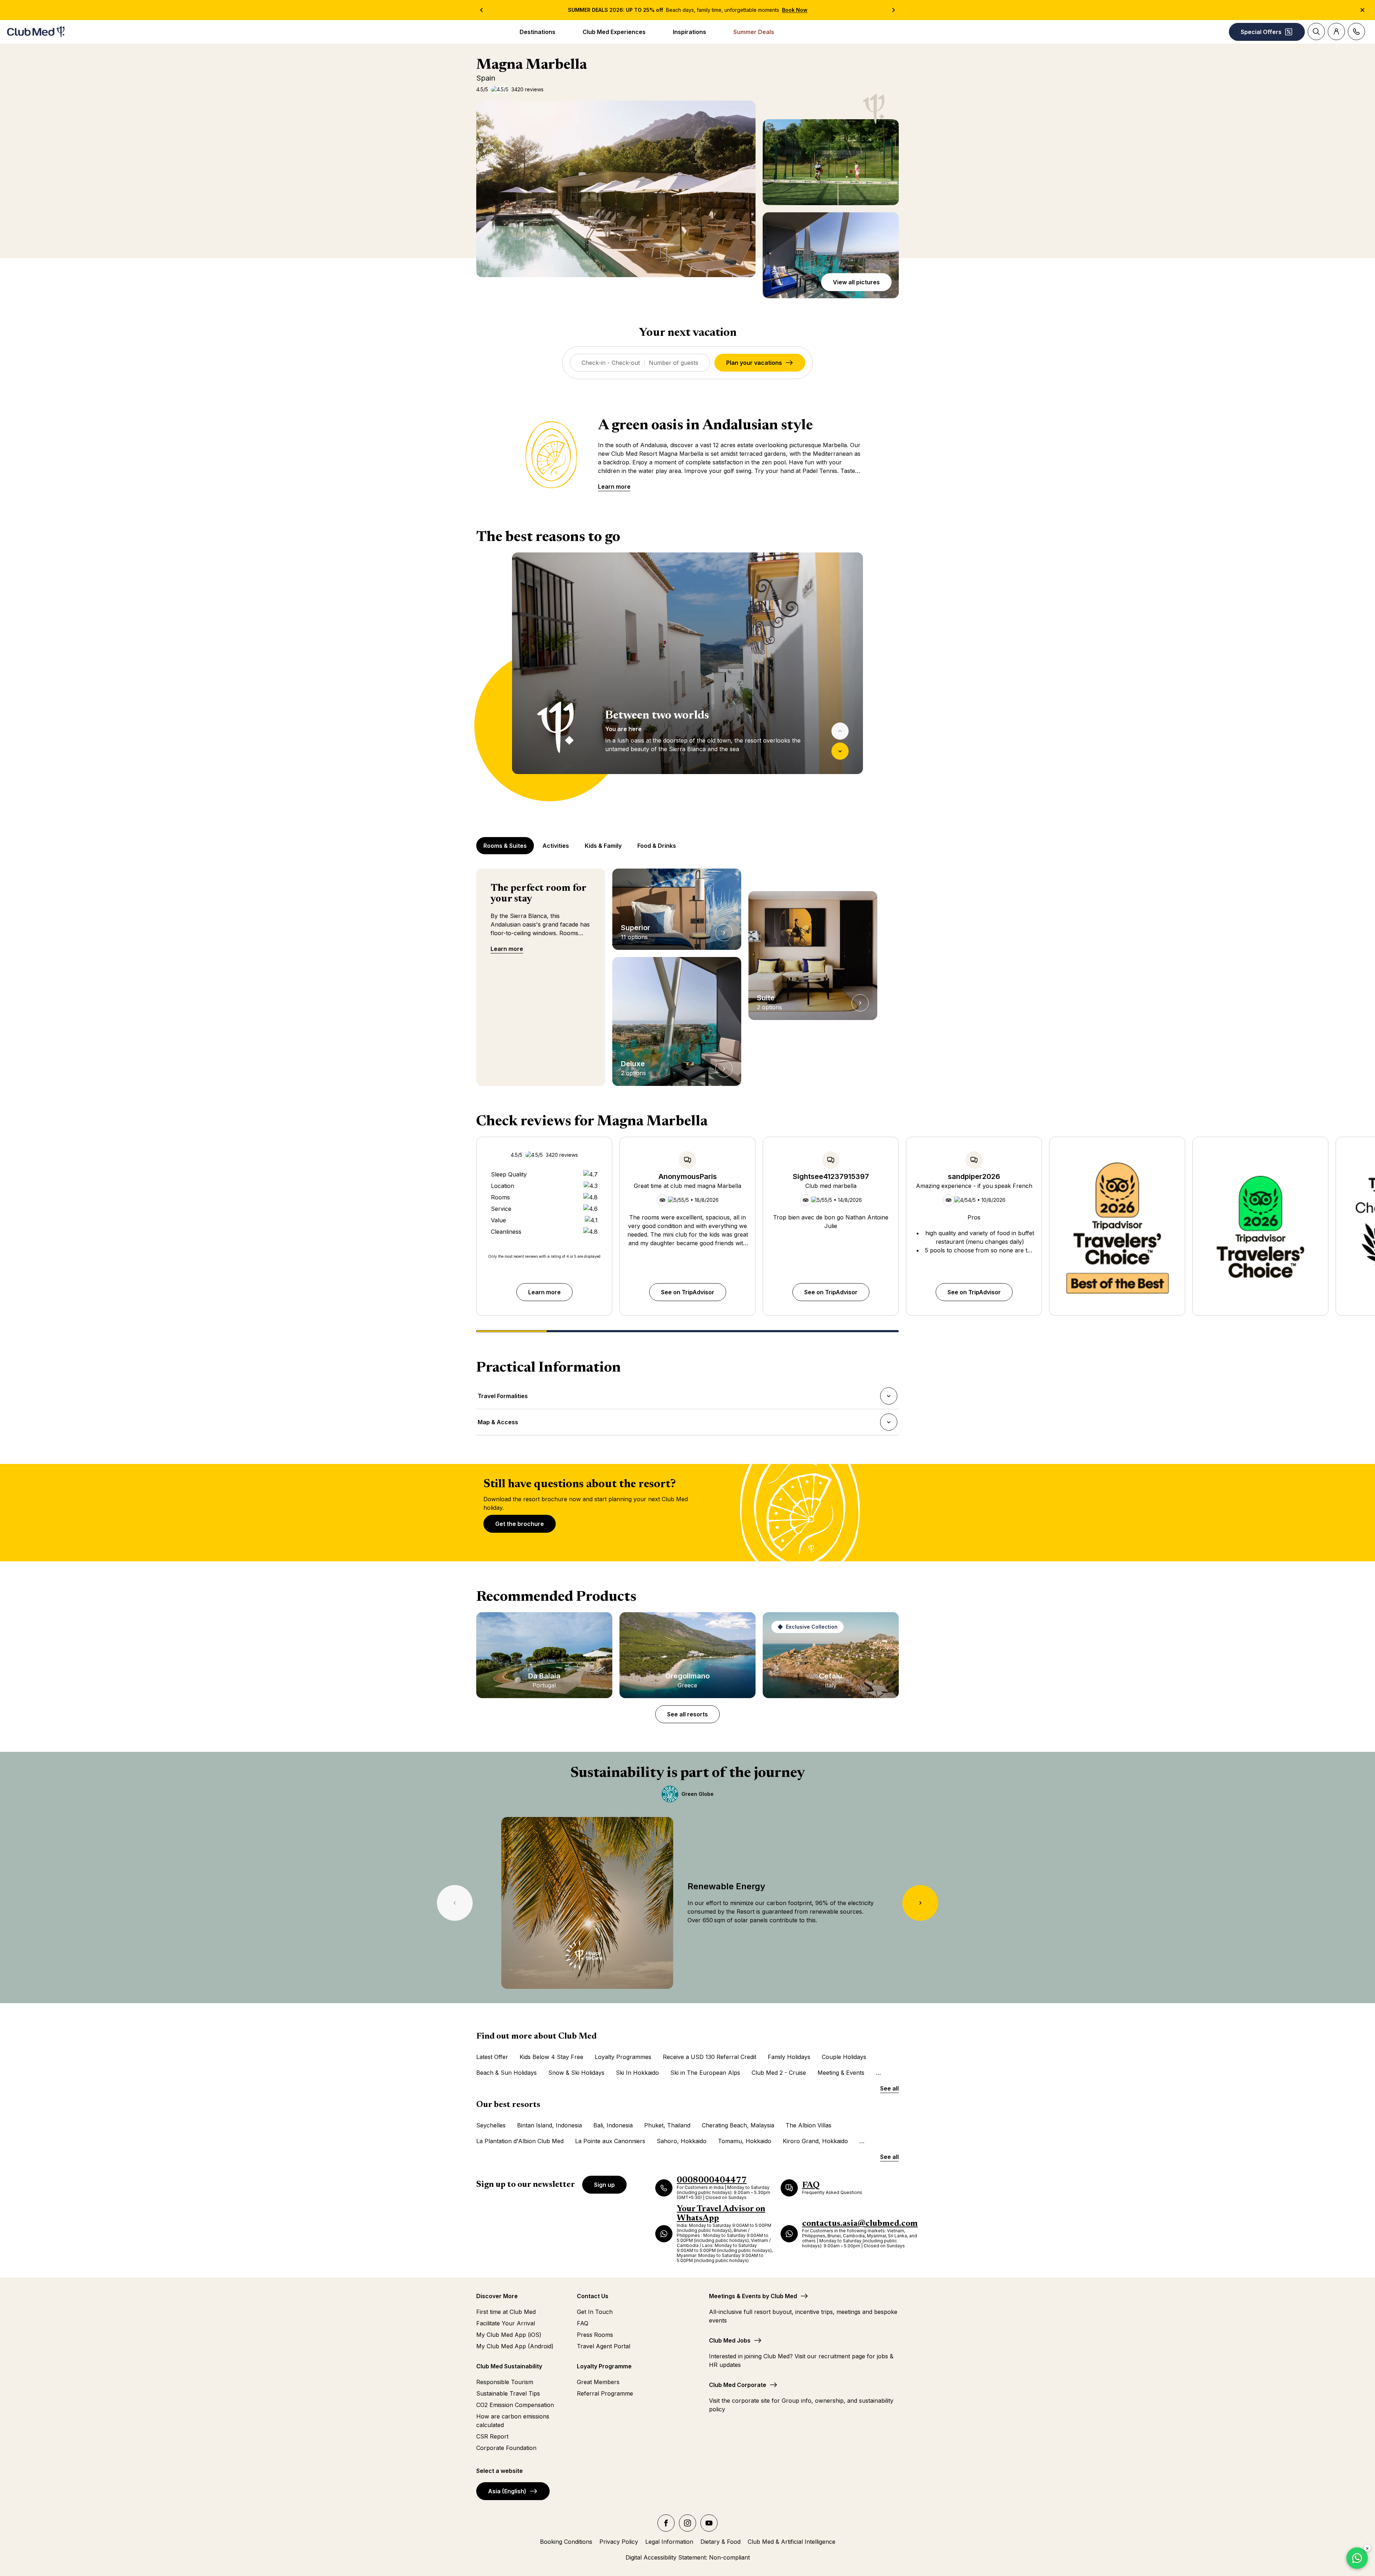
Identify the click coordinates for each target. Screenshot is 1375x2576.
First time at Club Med (506, 2312)
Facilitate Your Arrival (506, 2323)
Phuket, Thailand (667, 2125)
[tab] (506, 846)
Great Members (598, 2382)
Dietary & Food (720, 2542)
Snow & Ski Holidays (576, 2073)
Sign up (604, 2185)
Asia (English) (507, 2491)
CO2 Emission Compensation (515, 2405)
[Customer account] (1336, 32)
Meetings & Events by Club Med (753, 2296)
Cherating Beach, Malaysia (738, 2125)
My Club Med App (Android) (515, 2346)
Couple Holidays (844, 2057)
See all (889, 2088)
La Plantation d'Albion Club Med (520, 2141)
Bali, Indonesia (613, 2125)
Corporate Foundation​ (506, 2448)
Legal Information (669, 2542)
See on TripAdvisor (688, 1292)
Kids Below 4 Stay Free (551, 2057)
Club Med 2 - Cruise (779, 2073)
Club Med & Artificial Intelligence (792, 2542)
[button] (616, 189)
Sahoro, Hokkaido (682, 2141)
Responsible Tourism (505, 2382)
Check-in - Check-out (611, 363)
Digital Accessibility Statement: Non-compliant (688, 2557)
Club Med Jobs (730, 2340)
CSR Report (492, 2436)
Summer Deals (754, 32)
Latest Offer (492, 2057)
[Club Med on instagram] (687, 2523)
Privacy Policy (619, 2542)
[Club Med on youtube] (709, 2523)
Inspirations (689, 32)
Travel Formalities (503, 1398)
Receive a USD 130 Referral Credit (710, 2057)
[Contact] (1356, 32)
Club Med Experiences (614, 32)
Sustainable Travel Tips (508, 2393)
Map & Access (498, 1424)
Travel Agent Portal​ (604, 2346)
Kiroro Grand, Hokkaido (815, 2141)
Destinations (537, 32)
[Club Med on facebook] (666, 2523)
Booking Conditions (566, 2542)
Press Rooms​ (595, 2335)
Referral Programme (605, 2393)
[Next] (840, 751)
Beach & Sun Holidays (506, 2073)
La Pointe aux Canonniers (610, 2141)
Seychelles (491, 2125)
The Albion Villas (809, 2125)
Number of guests (674, 363)
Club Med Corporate (738, 2385)
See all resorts (687, 1714)
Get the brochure (520, 1524)
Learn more (614, 487)
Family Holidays (789, 2057)
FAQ (583, 2323)
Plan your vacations (754, 363)
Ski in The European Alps (705, 2073)
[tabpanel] (687, 677)
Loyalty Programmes (623, 2057)
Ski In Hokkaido (637, 2073)
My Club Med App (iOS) (509, 2335)
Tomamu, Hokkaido (745, 2141)
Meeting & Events (841, 2073)
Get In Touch (595, 2312)
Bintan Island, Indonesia (549, 2125)
